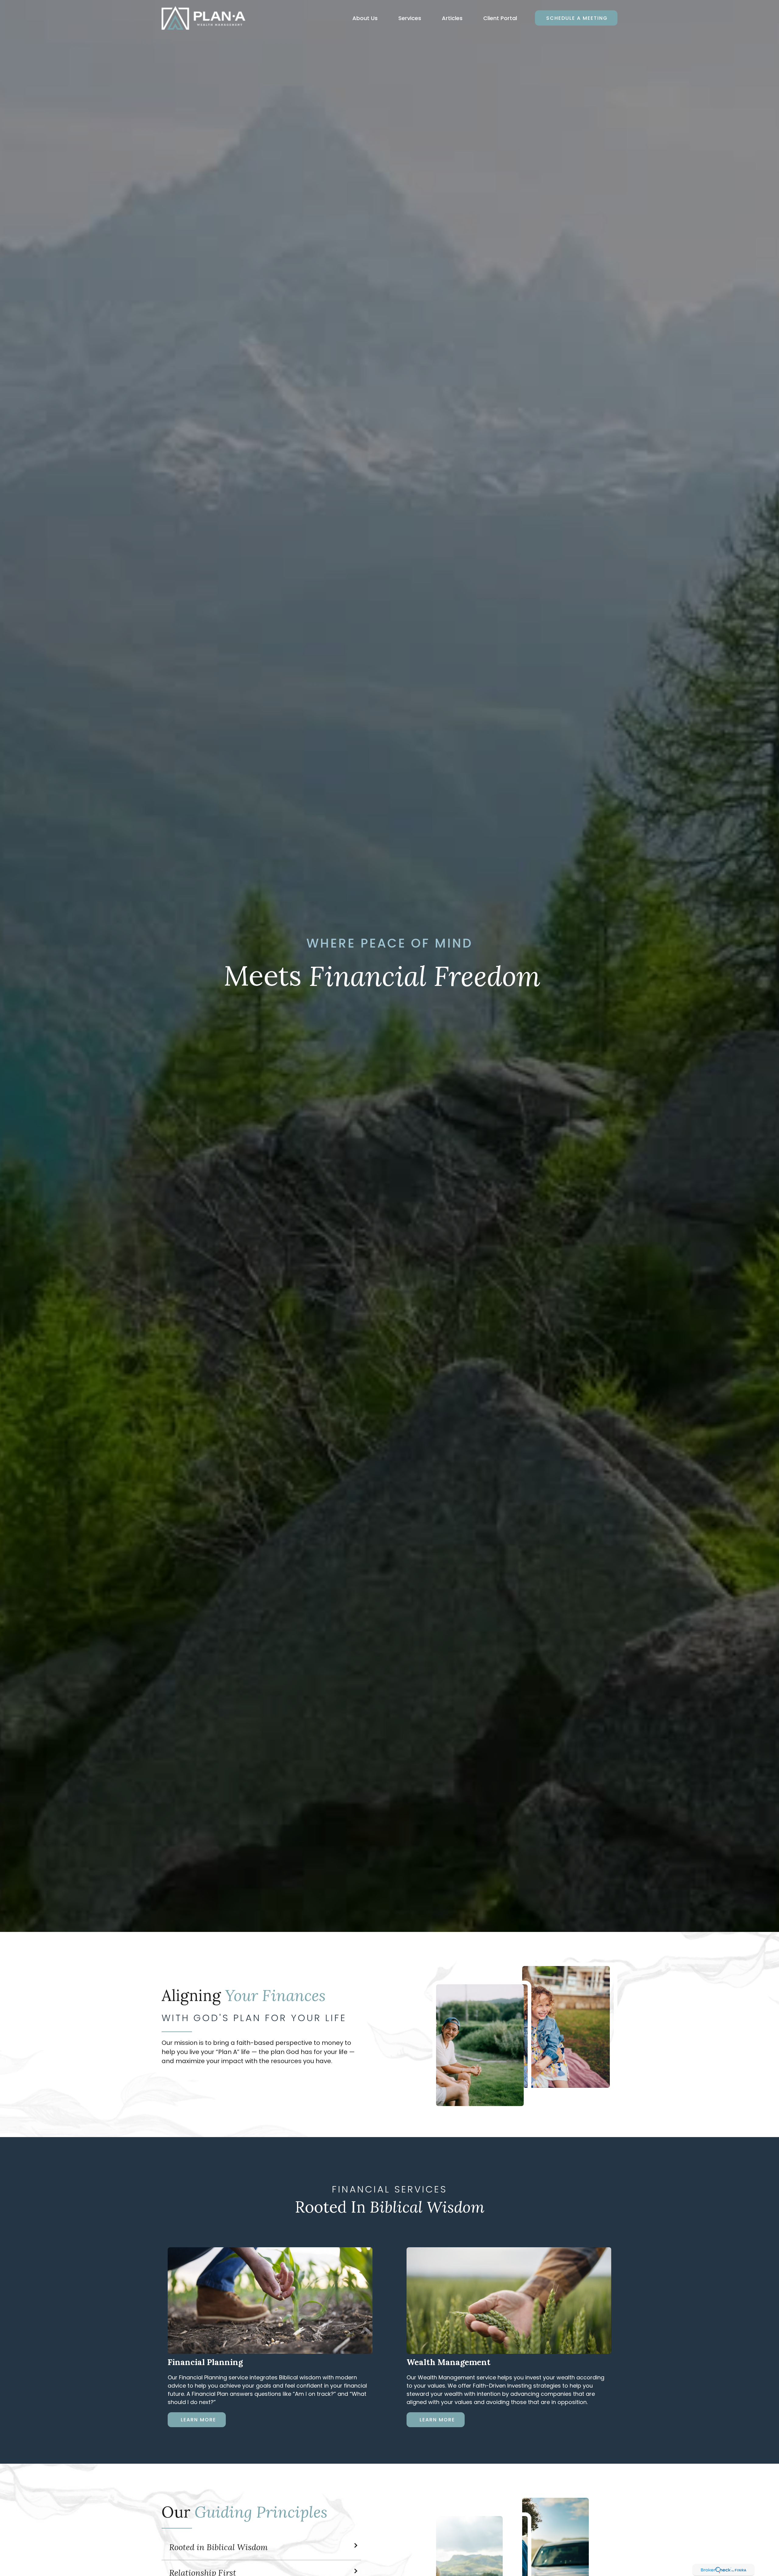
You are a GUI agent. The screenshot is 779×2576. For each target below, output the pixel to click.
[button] (365, 18)
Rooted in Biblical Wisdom (218, 2547)
